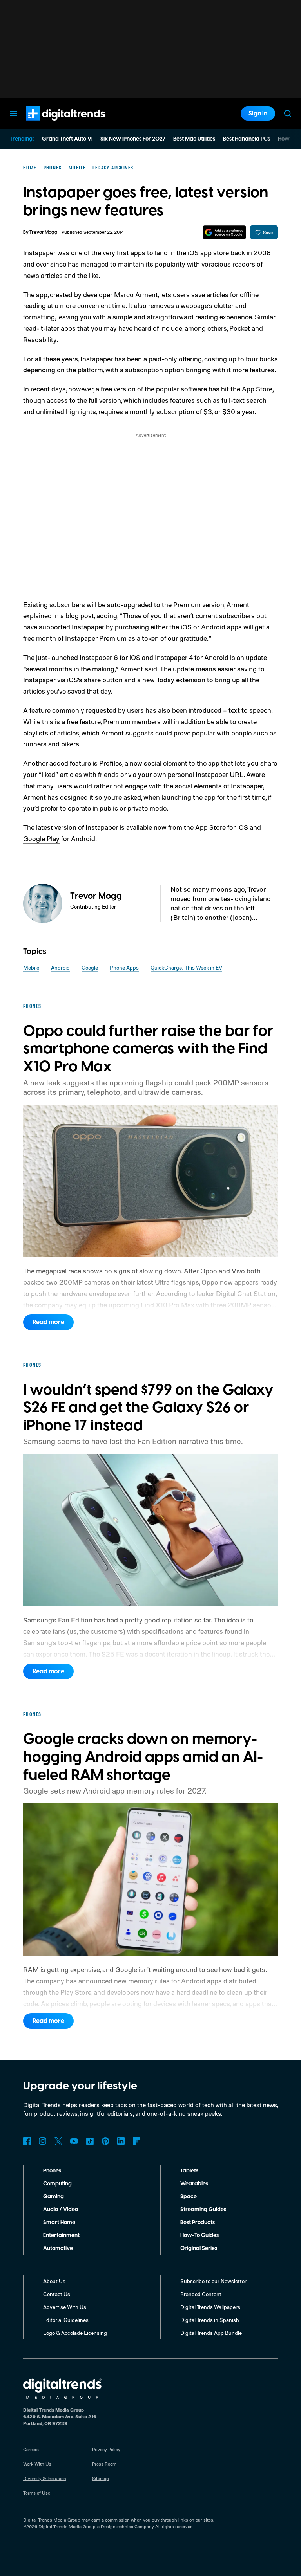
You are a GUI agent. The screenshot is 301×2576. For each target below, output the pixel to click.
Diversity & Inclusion (45, 2478)
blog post (80, 615)
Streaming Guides (203, 2210)
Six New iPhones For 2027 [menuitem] (133, 139)
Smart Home (59, 2223)
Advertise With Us (65, 2307)
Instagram (43, 2141)
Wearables (194, 2184)
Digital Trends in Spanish (210, 2320)
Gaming (53, 2197)
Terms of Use (37, 2493)
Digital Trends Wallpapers (210, 2307)
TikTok (90, 2141)
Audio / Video (61, 2210)
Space (189, 2197)
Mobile (31, 967)
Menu (13, 114)
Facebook (27, 2141)
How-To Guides (199, 2235)
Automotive (58, 2248)
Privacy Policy (106, 2449)
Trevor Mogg (44, 232)
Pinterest (105, 2141)
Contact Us (57, 2294)
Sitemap (101, 2478)
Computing (57, 2184)
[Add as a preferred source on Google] (224, 232)
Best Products (198, 2223)
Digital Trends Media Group (67, 2526)
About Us (54, 2281)
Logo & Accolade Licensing (75, 2333)
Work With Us (37, 2464)
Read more (48, 1322)
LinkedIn (121, 2141)
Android (60, 967)
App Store (210, 827)
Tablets (189, 2171)
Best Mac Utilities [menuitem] (194, 139)
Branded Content (201, 2294)
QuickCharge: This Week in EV (186, 967)
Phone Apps (124, 967)
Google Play (41, 838)
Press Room (104, 2464)
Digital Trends (51, 124)
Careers (31, 2449)
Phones (52, 2171)
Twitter (58, 2141)
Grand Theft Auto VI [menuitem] (67, 139)
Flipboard (137, 2141)
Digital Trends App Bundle (211, 2333)
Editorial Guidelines (66, 2320)
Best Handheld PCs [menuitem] (247, 139)
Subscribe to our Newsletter (213, 2281)
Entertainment (61, 2235)
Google (90, 967)
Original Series (199, 2248)
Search (288, 114)
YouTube (74, 2141)
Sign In (258, 114)
